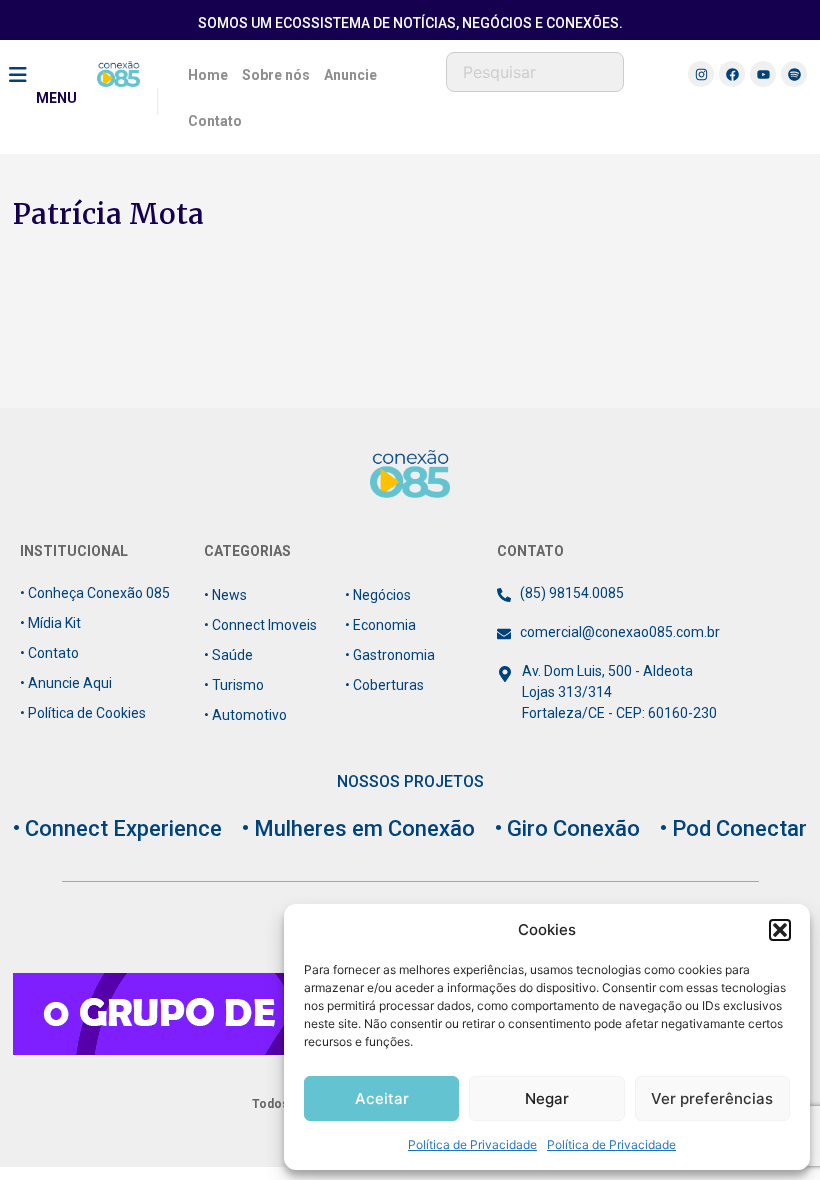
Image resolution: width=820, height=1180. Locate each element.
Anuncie (350, 75)
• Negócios (378, 595)
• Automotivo (245, 715)
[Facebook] (732, 74)
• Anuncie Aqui (66, 683)
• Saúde (228, 655)
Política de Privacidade (472, 1144)
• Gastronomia (390, 655)
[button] (780, 930)
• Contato (49, 653)
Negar (547, 1098)
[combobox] (535, 72)
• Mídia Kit (50, 623)
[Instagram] (701, 74)
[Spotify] (794, 74)
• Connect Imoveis (260, 625)
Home (208, 75)
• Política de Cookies (83, 713)
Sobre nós (276, 75)
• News (225, 595)
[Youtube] (763, 74)
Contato (215, 121)
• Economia (380, 625)
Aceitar (382, 1098)
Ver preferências (712, 1098)
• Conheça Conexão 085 (95, 593)
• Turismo (234, 685)
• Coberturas (384, 685)
